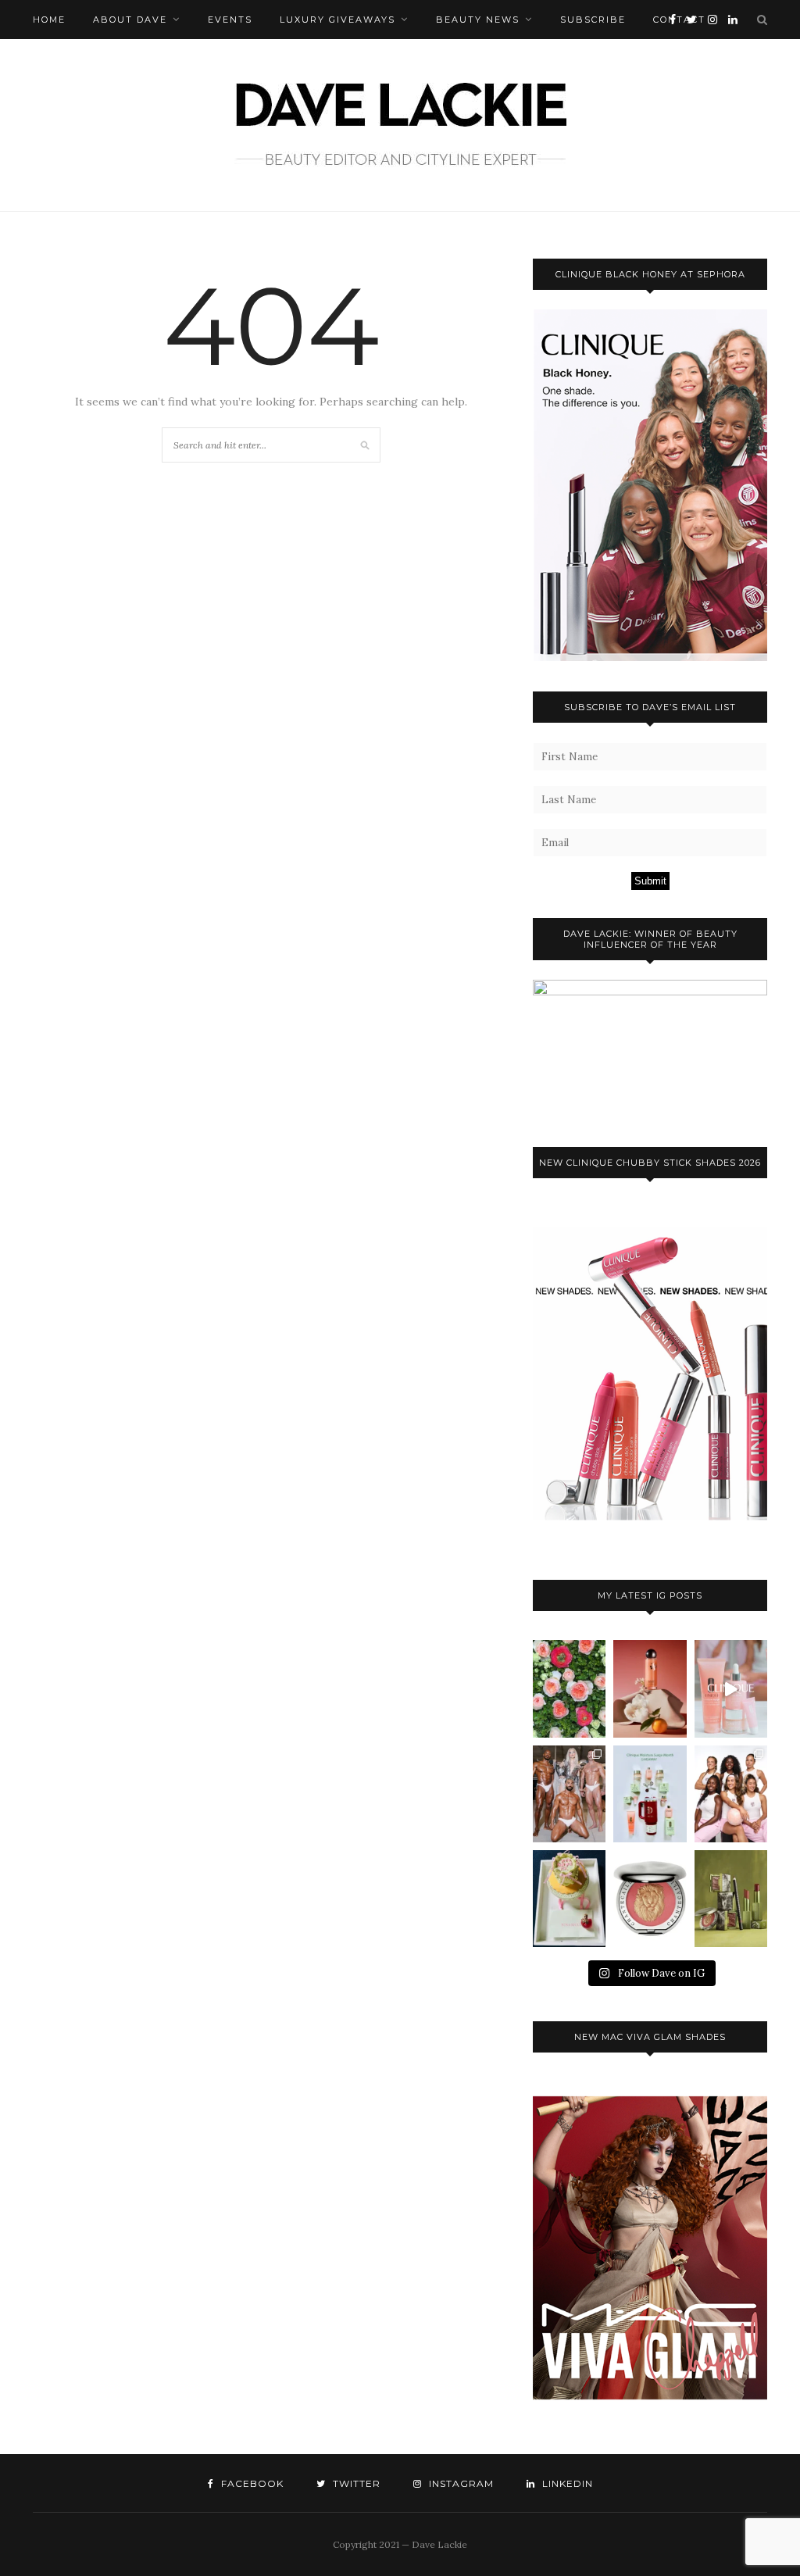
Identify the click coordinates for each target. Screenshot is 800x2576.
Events (230, 20)
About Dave (130, 20)
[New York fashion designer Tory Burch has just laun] (650, 1688)
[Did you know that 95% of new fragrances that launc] (569, 1899)
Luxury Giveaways (337, 20)
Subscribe (593, 20)
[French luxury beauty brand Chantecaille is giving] (731, 1899)
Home (49, 20)
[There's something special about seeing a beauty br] (731, 1794)
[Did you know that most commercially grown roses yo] (569, 1688)
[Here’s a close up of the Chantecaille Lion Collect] (650, 1899)
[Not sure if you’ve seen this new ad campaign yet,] (731, 1688)
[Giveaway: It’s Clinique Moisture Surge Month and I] (650, 1794)
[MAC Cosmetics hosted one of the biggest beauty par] (569, 1794)
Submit (650, 881)
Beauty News (478, 20)
